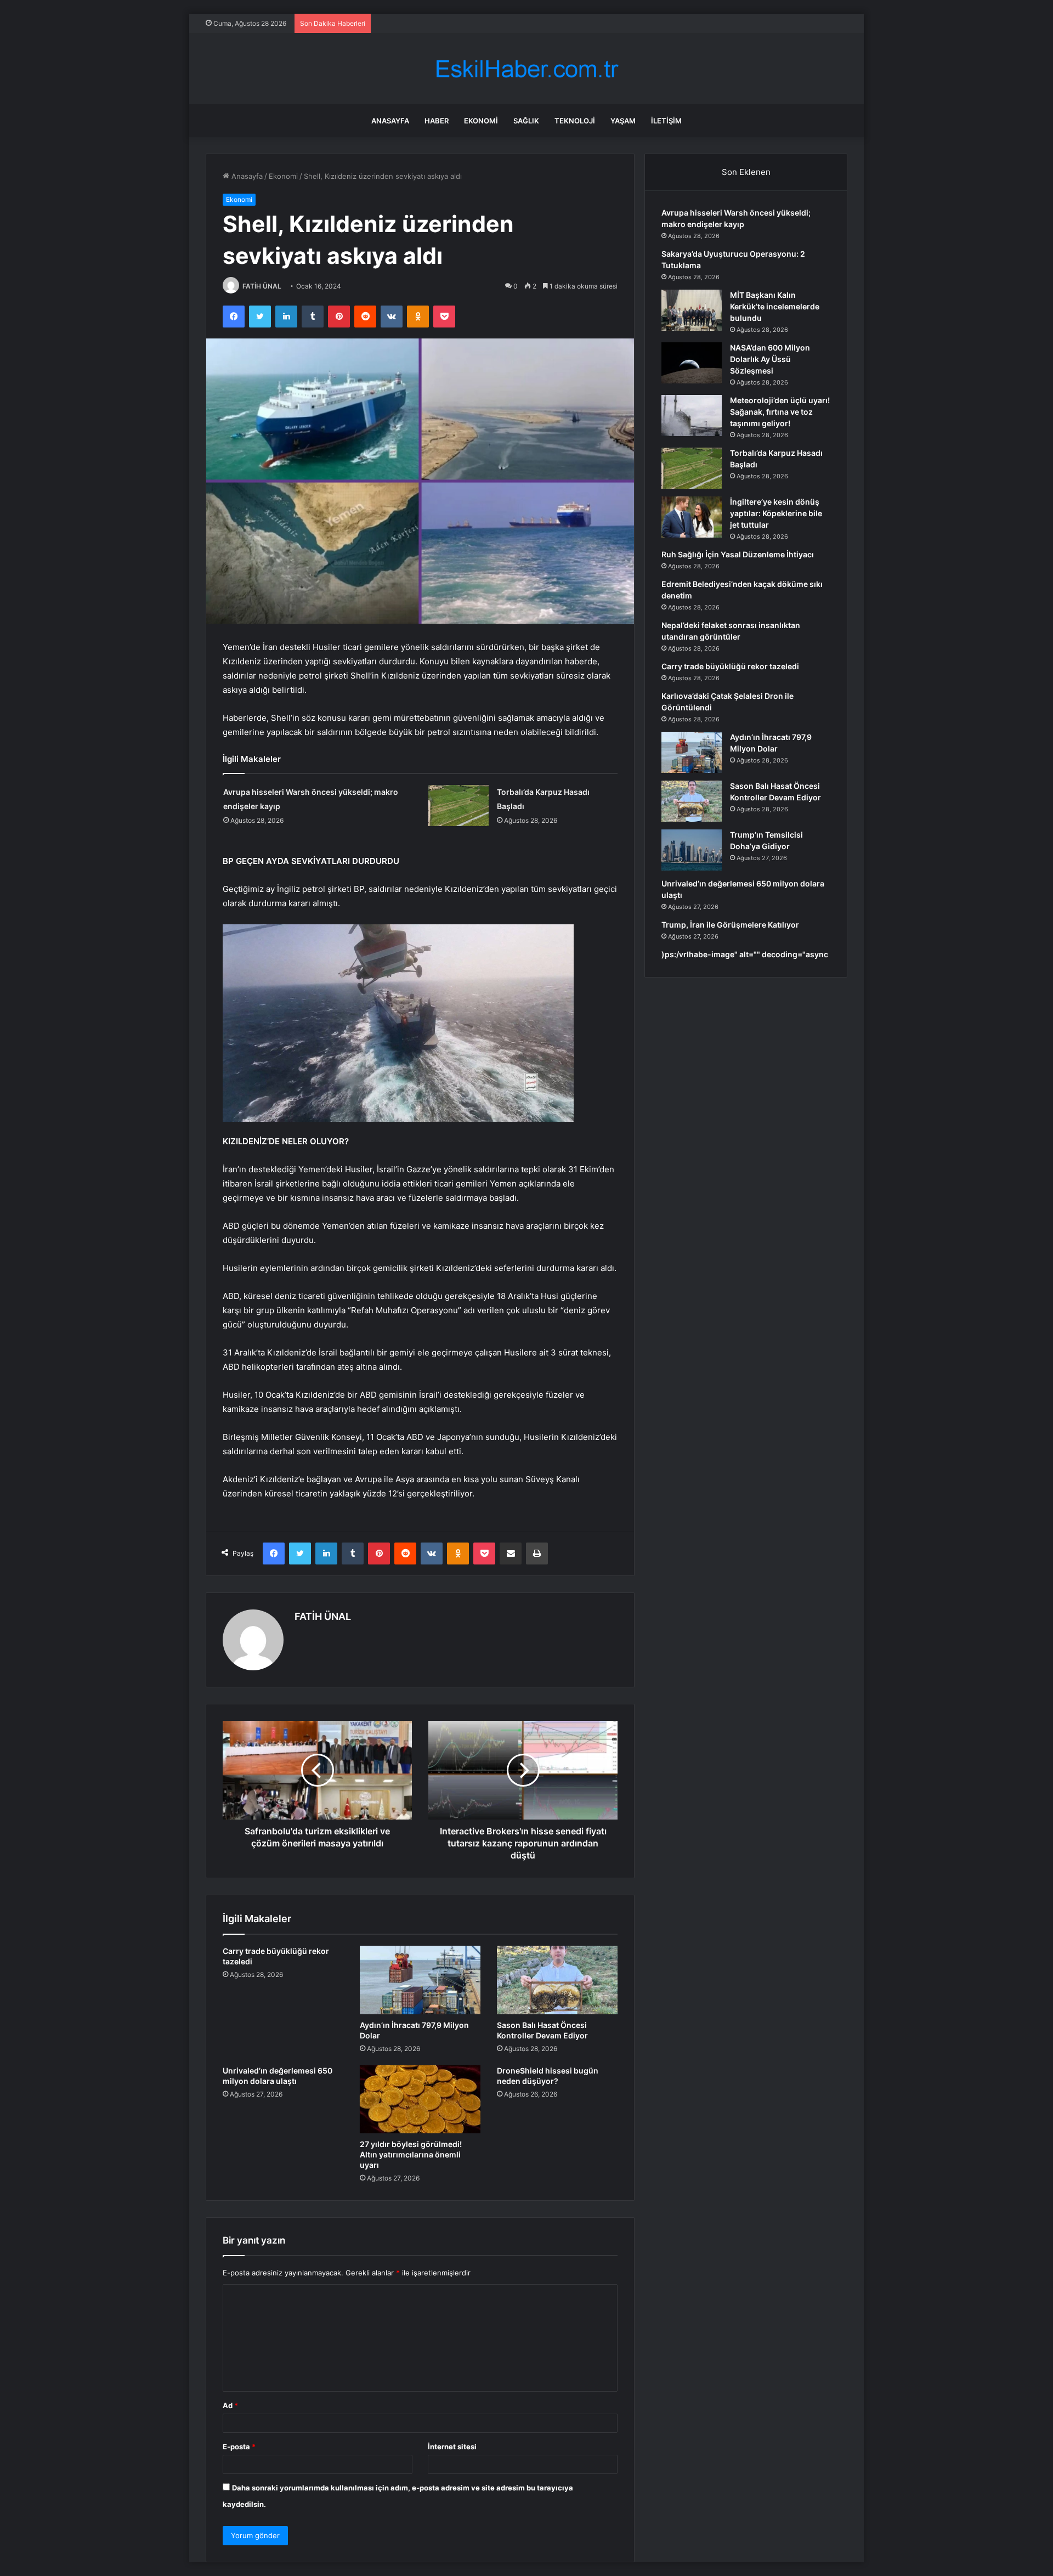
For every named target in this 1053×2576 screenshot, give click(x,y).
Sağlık (526, 121)
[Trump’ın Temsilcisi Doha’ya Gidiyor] (692, 850)
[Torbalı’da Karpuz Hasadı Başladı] (458, 806)
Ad (230, 2405)
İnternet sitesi (452, 2447)
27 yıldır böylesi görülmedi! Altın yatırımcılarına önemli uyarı (411, 2154)
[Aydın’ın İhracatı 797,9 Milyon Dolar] (420, 1980)
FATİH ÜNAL (262, 286)
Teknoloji (575, 121)
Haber (437, 121)
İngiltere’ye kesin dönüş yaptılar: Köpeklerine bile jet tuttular (776, 513)
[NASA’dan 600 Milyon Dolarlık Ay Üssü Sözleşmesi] (692, 363)
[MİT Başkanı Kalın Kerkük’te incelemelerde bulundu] (692, 310)
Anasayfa (390, 121)
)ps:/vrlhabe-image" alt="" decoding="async (745, 954)
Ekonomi (481, 121)
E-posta (239, 2447)
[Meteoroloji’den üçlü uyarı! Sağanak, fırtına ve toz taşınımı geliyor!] (692, 416)
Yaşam (623, 121)
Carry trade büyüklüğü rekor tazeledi (730, 666)
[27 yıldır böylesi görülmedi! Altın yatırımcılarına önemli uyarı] (420, 2099)
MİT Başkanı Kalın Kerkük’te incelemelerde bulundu (775, 306)
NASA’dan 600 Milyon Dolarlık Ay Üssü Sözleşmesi (770, 359)
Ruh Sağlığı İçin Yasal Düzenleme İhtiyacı (738, 554)
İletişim (666, 121)
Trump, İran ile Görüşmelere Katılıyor (730, 925)
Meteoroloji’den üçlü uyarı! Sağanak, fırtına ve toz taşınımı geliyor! (780, 412)
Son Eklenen (746, 172)
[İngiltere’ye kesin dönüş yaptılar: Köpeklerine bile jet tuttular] (692, 517)
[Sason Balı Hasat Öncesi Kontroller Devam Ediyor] (557, 1980)
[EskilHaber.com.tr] (526, 69)
